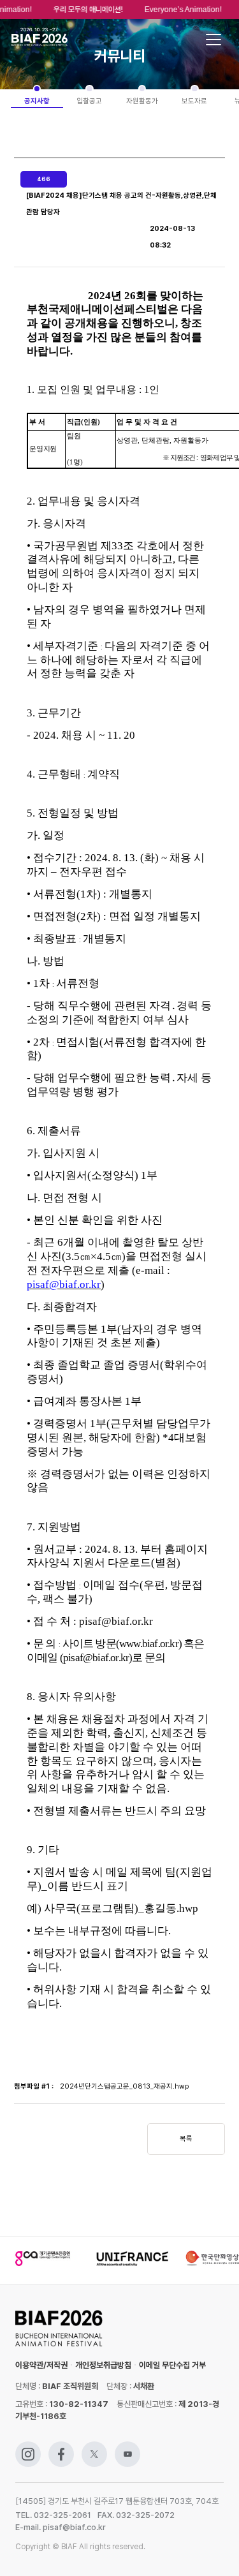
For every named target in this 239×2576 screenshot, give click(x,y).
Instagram (28, 2447)
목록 (186, 2139)
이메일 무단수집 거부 (172, 2365)
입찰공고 (89, 101)
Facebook (61, 2447)
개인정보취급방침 (103, 2365)
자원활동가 (142, 101)
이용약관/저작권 (41, 2365)
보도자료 (194, 101)
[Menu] (214, 40)
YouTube (127, 2447)
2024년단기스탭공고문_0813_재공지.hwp (124, 2086)
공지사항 (37, 101)
